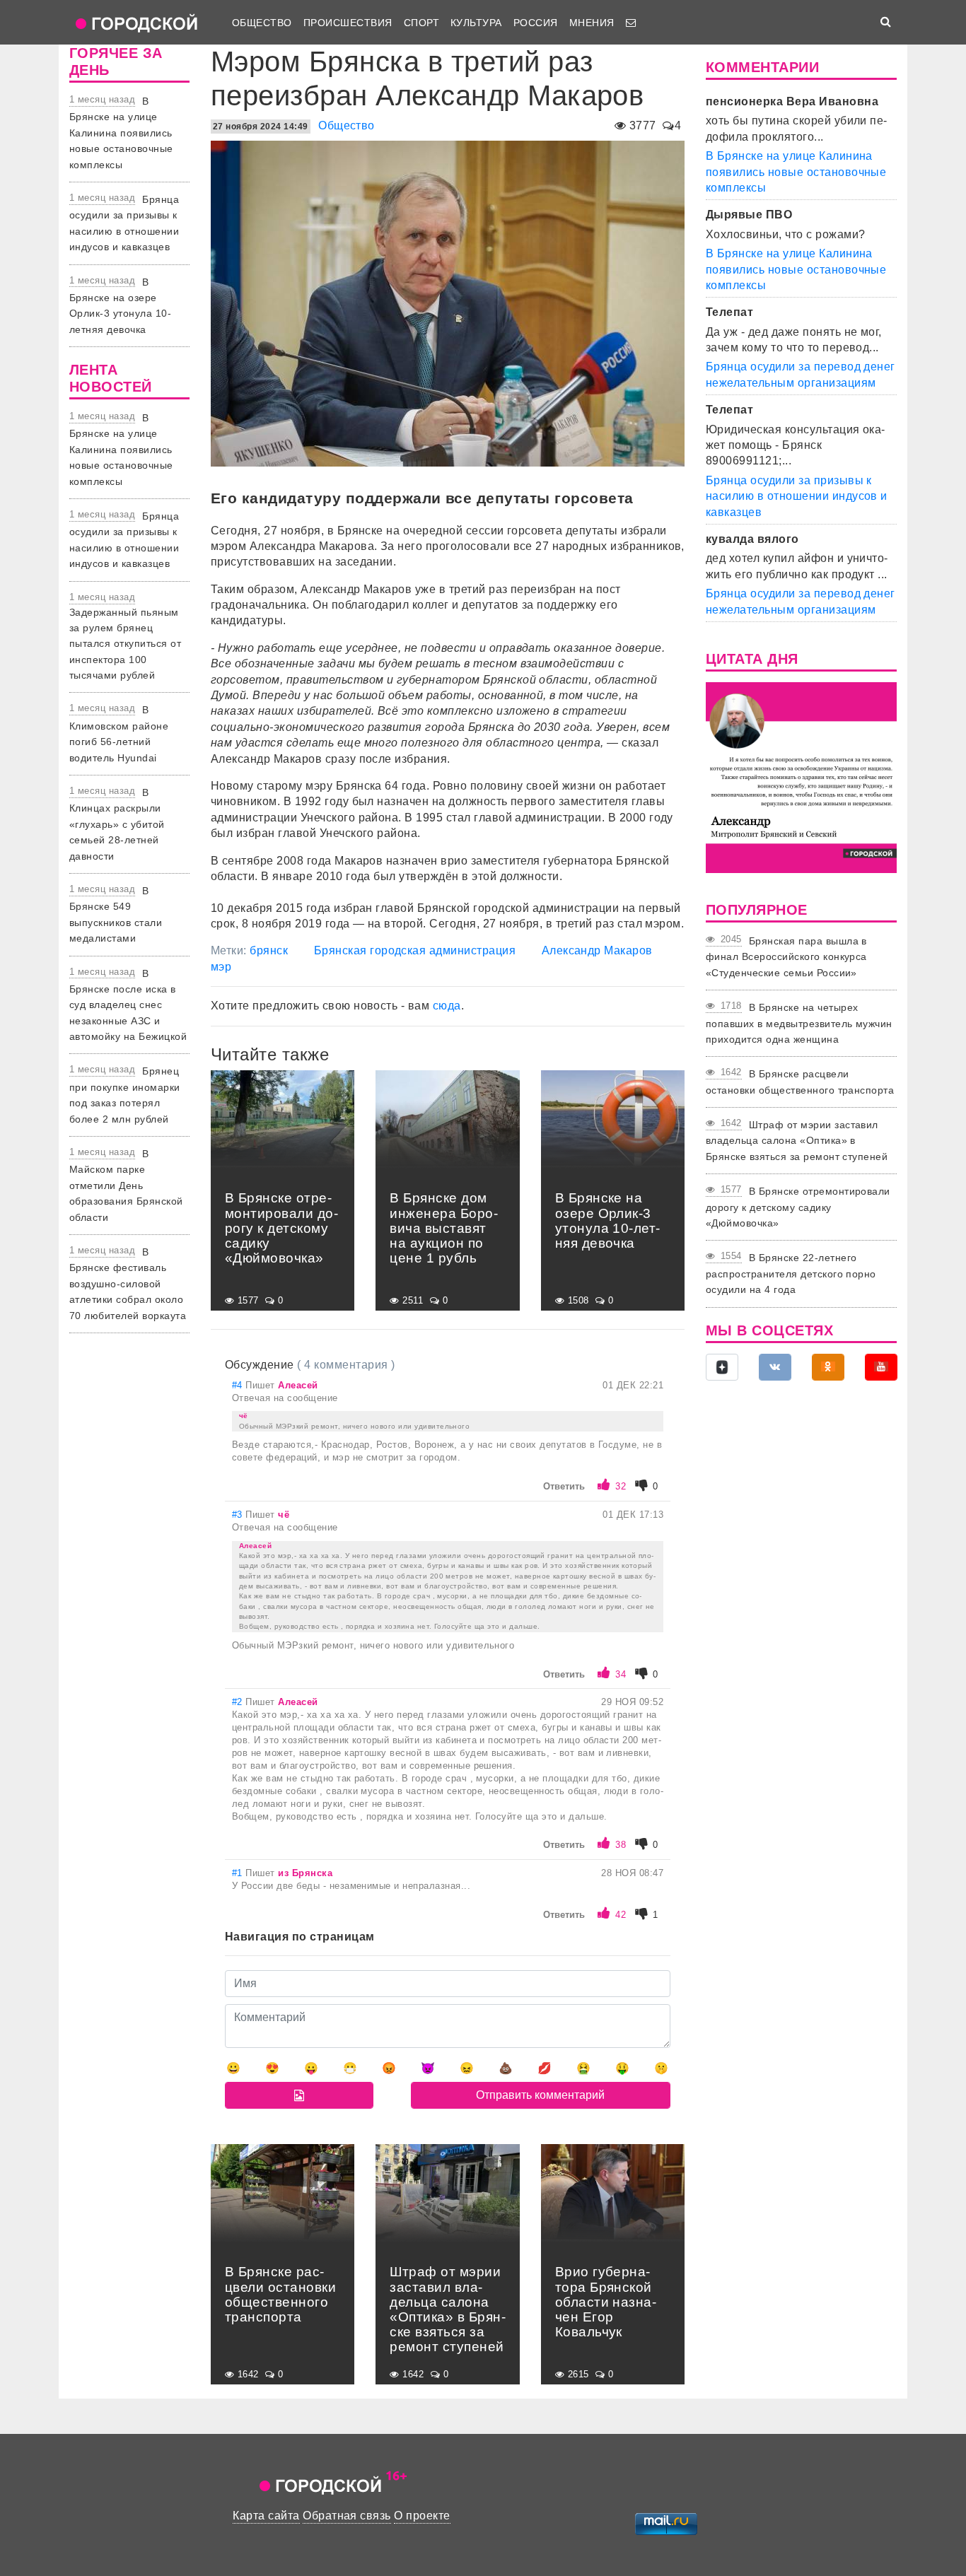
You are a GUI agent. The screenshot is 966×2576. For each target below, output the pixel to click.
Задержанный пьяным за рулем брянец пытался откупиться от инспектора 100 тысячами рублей (125, 644)
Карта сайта (266, 2516)
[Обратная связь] (631, 23)
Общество (262, 23)
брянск (269, 950)
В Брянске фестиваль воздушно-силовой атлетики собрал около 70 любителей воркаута (128, 1284)
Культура (476, 23)
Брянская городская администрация (415, 950)
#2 (239, 1702)
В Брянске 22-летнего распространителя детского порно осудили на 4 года (791, 1274)
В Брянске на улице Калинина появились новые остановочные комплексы (121, 133)
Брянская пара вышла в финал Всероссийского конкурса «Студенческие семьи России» (786, 957)
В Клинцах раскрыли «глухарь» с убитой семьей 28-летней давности (117, 824)
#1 (239, 1873)
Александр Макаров (597, 950)
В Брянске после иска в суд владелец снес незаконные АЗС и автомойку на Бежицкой (128, 1005)
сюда (447, 1006)
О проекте (422, 2516)
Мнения (592, 23)
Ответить (564, 1486)
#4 (239, 1385)
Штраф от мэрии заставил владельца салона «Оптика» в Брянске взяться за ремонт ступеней (797, 1141)
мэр (221, 967)
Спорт (421, 23)
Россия (536, 23)
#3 (239, 1515)
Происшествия (348, 23)
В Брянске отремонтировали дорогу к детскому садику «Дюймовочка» (798, 1207)
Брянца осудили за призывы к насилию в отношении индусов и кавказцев (797, 496)
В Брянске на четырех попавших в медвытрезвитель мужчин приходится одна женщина (799, 1023)
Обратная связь (347, 2516)
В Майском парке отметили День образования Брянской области (126, 1185)
